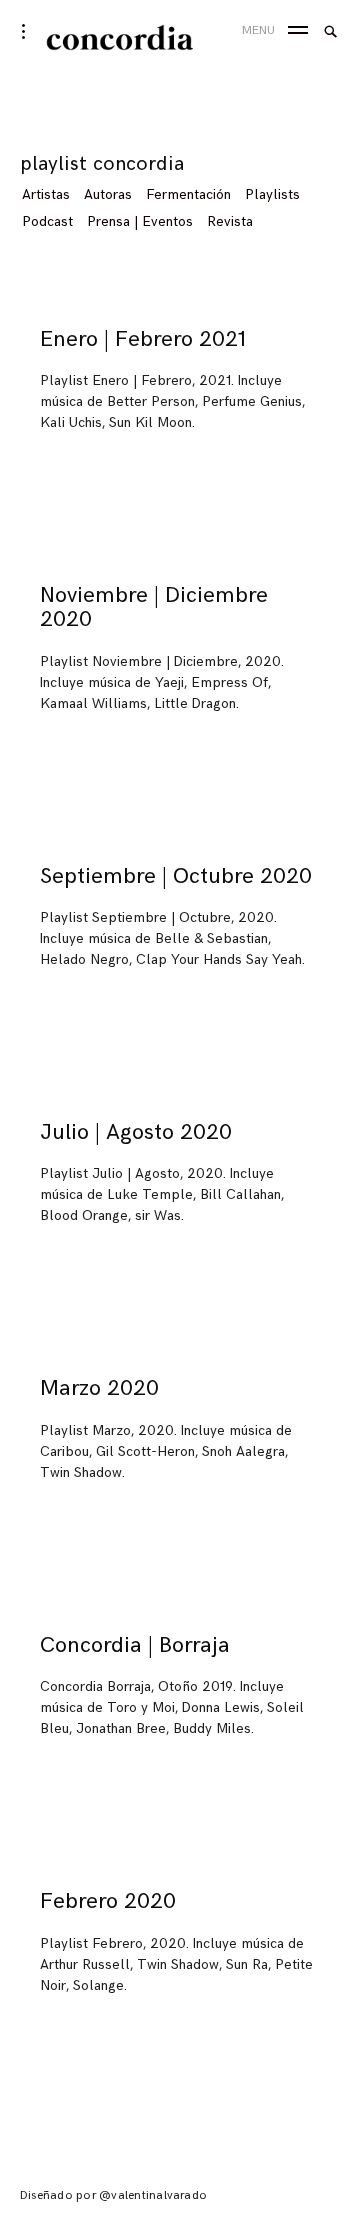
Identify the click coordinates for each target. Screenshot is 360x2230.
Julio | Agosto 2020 (136, 1132)
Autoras (108, 194)
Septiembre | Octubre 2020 (176, 876)
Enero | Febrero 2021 (143, 339)
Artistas (46, 194)
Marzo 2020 (99, 1388)
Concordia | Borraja (135, 1645)
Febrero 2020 (108, 1901)
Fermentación (188, 194)
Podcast (47, 221)
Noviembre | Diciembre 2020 (154, 607)
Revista (230, 221)
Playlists (272, 194)
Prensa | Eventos (140, 221)
